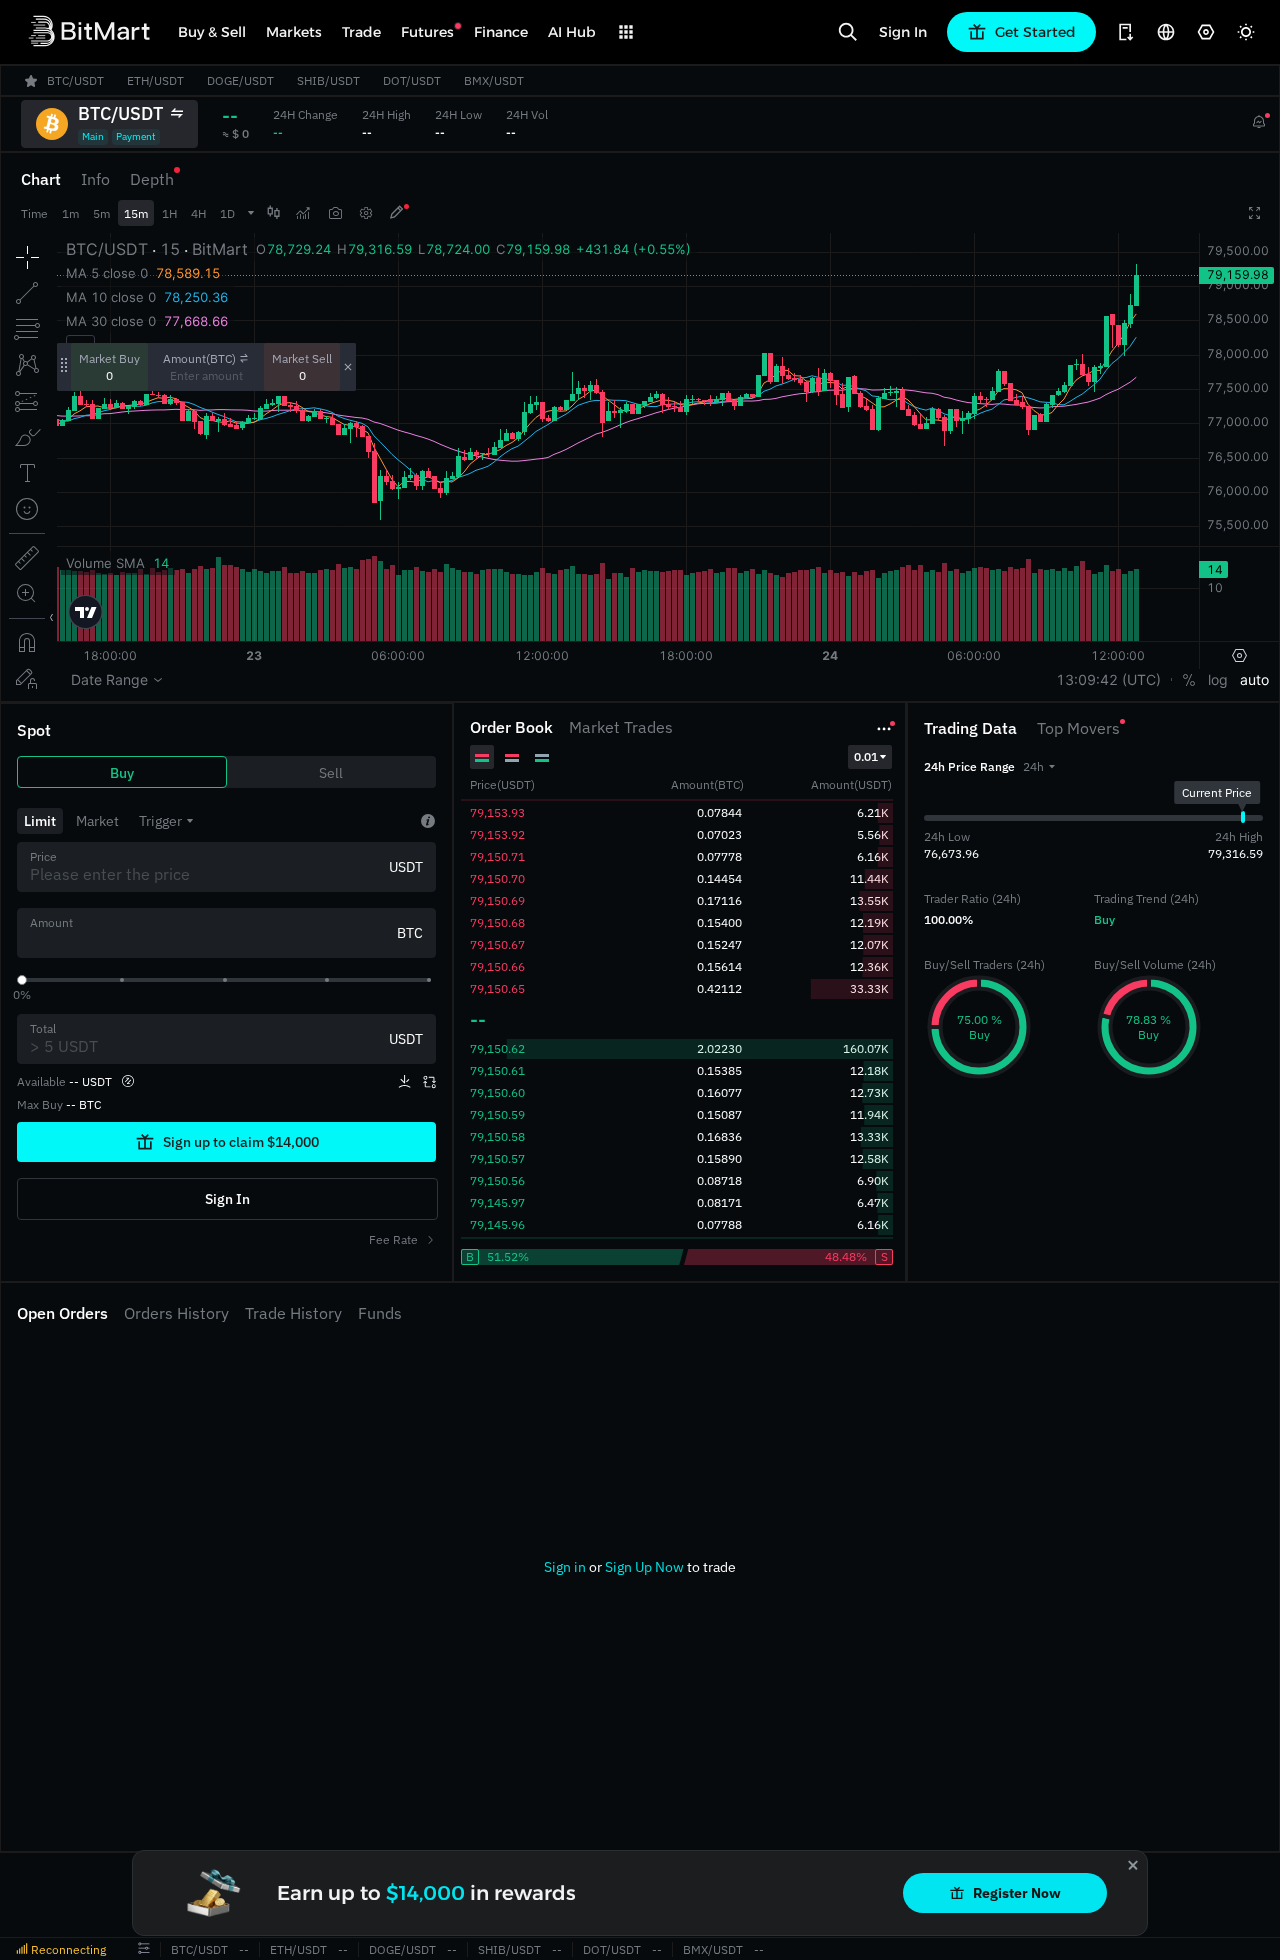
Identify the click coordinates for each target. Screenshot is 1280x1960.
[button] (1039, 766)
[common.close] (1133, 1865)
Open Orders (62, 1313)
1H (169, 213)
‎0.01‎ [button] (866, 756)
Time (34, 213)
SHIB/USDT (509, 1949)
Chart (41, 179)
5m (101, 213)
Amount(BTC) (199, 358)
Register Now (1017, 1893)
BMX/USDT (713, 1949)
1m (70, 213)
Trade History (293, 1313)
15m (136, 213)
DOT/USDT (612, 1949)
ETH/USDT (298, 1949)
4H (198, 213)
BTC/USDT (199, 1949)
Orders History (176, 1313)
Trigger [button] (160, 821)
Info (95, 179)
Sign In (903, 32)
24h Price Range (969, 766)
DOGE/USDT (402, 1949)
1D (227, 213)
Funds (380, 1313)
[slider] (22, 980)
